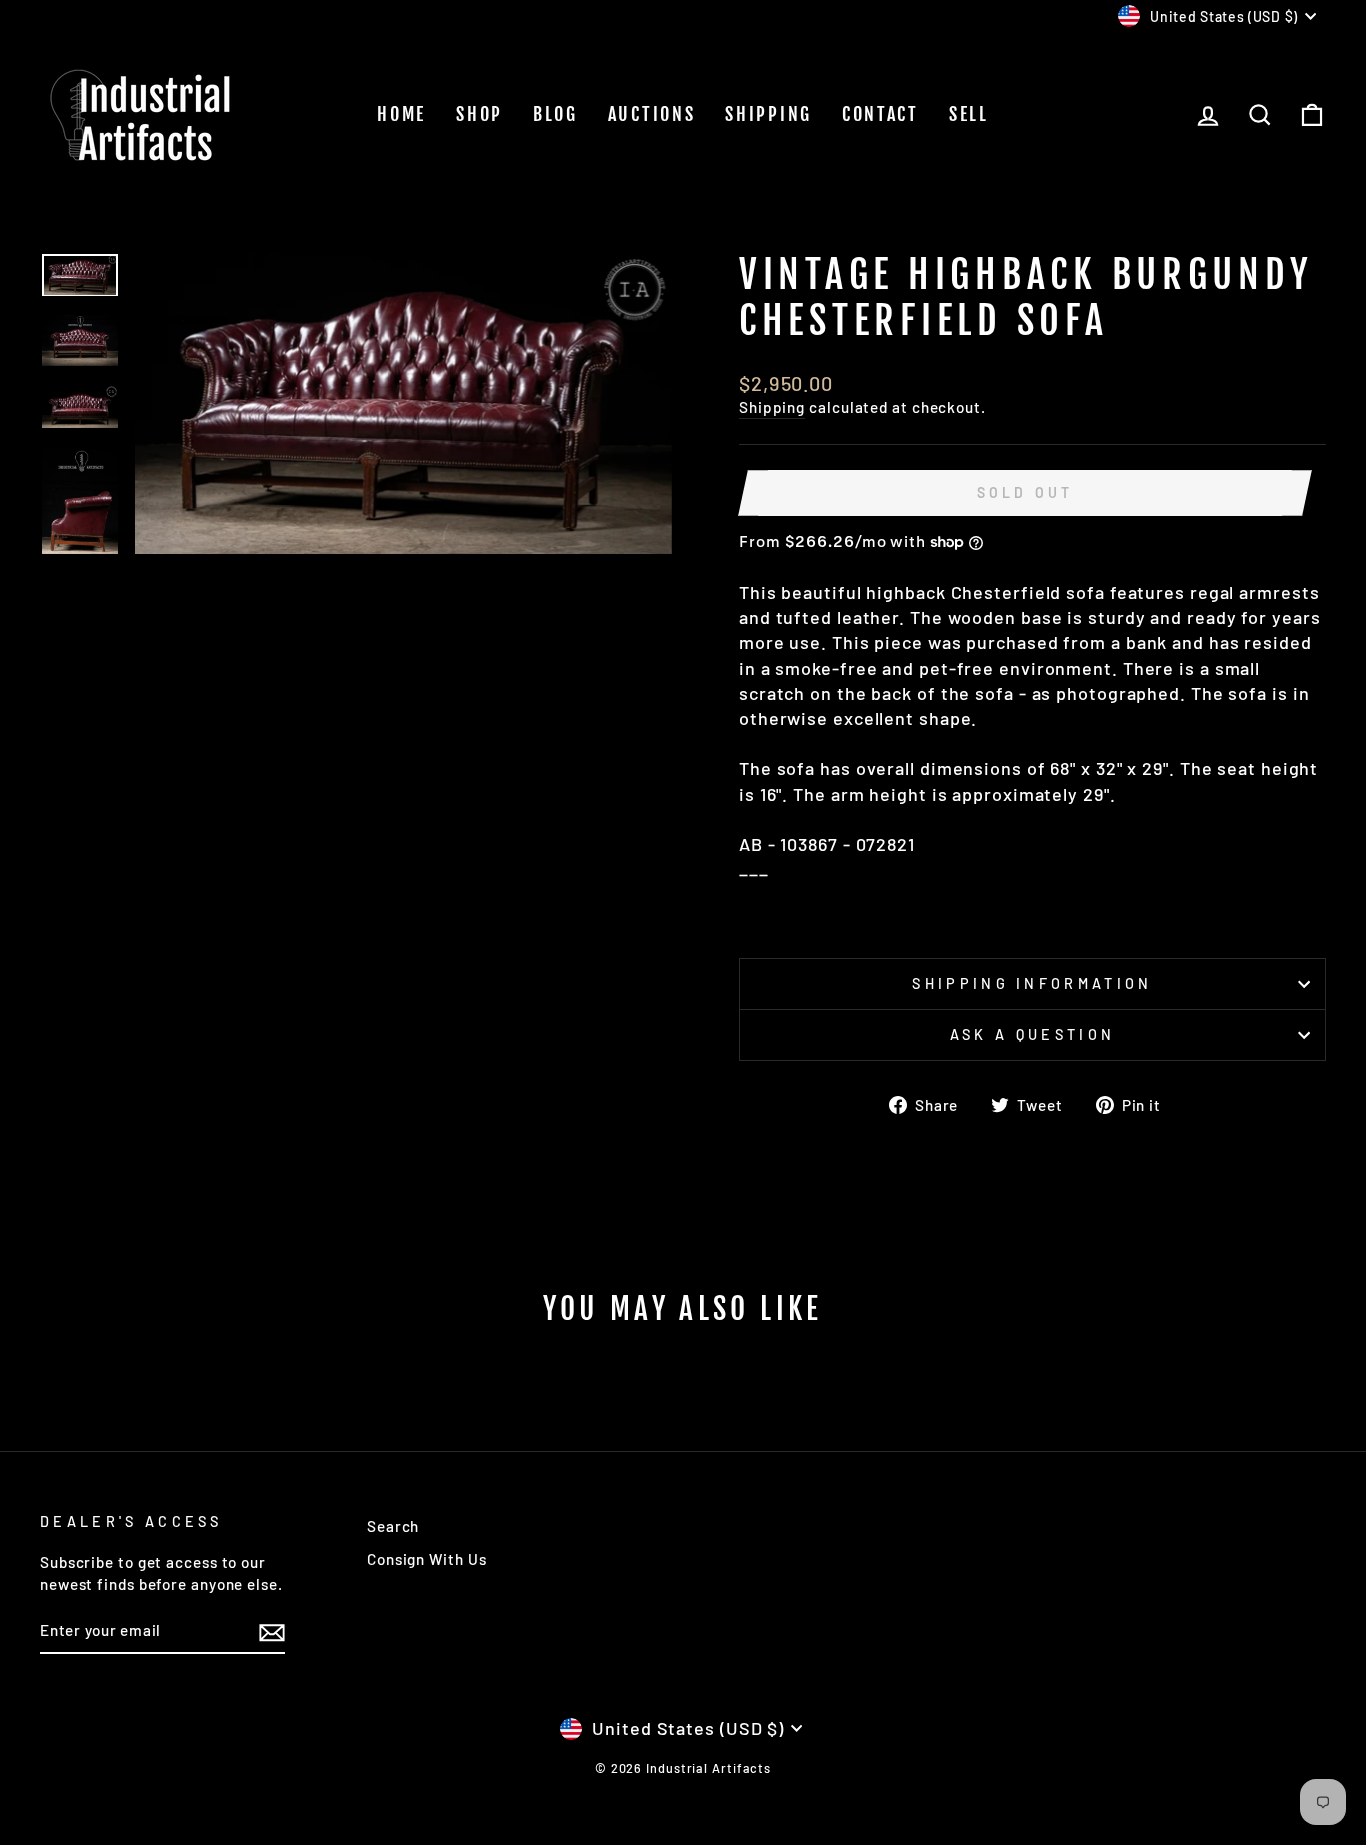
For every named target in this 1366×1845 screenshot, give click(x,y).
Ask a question (1032, 1034)
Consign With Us (427, 1559)
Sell (969, 114)
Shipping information (1032, 983)
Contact (880, 114)
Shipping (768, 114)
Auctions (652, 114)
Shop (479, 114)
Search (393, 1526)
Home (401, 114)
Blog (555, 114)
